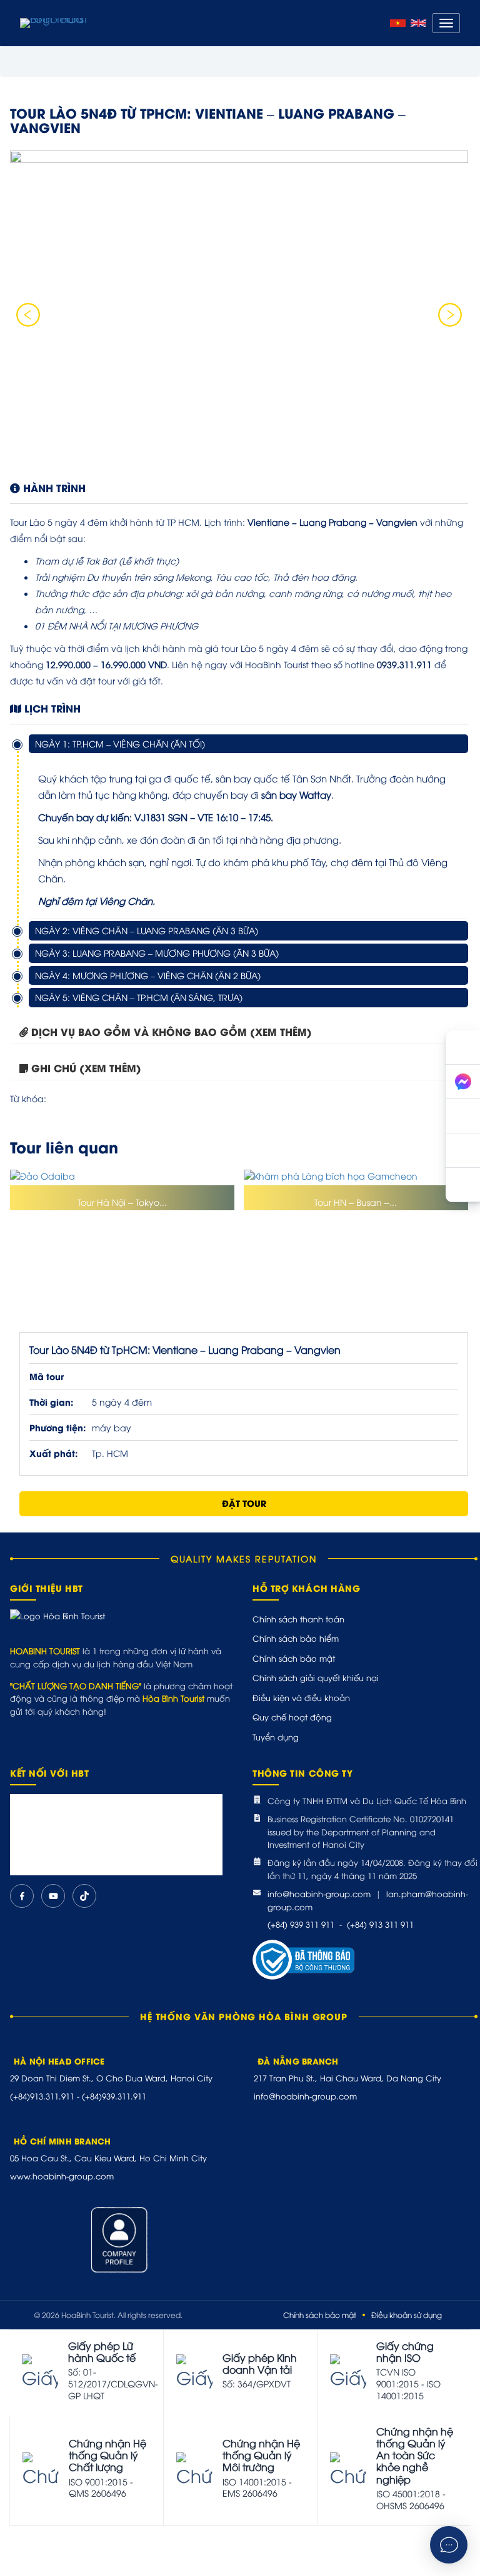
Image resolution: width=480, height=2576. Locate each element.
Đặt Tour (244, 1503)
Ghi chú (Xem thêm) (86, 1068)
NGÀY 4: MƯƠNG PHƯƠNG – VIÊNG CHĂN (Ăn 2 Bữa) (148, 975)
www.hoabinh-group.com (62, 2176)
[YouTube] (53, 1896)
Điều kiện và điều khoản (301, 1697)
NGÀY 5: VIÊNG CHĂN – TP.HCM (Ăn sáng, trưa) (139, 997)
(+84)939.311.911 (114, 2096)
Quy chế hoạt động (292, 1717)
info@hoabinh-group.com (319, 1893)
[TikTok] (84, 1896)
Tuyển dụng (276, 1737)
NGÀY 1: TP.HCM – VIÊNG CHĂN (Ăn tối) (120, 743)
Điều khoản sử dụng (407, 2315)
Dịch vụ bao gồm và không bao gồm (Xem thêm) (172, 1031)
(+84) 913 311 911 (380, 1924)
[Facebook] (22, 1896)
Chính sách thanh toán (298, 1619)
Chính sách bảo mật (294, 1658)
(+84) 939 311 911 (301, 1924)
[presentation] (28, 315)
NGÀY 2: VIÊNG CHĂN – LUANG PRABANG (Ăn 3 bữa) (147, 930)
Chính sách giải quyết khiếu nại (316, 1677)
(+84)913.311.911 (42, 2096)
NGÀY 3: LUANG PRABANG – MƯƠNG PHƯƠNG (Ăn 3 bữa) (157, 953)
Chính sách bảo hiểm (296, 1638)
